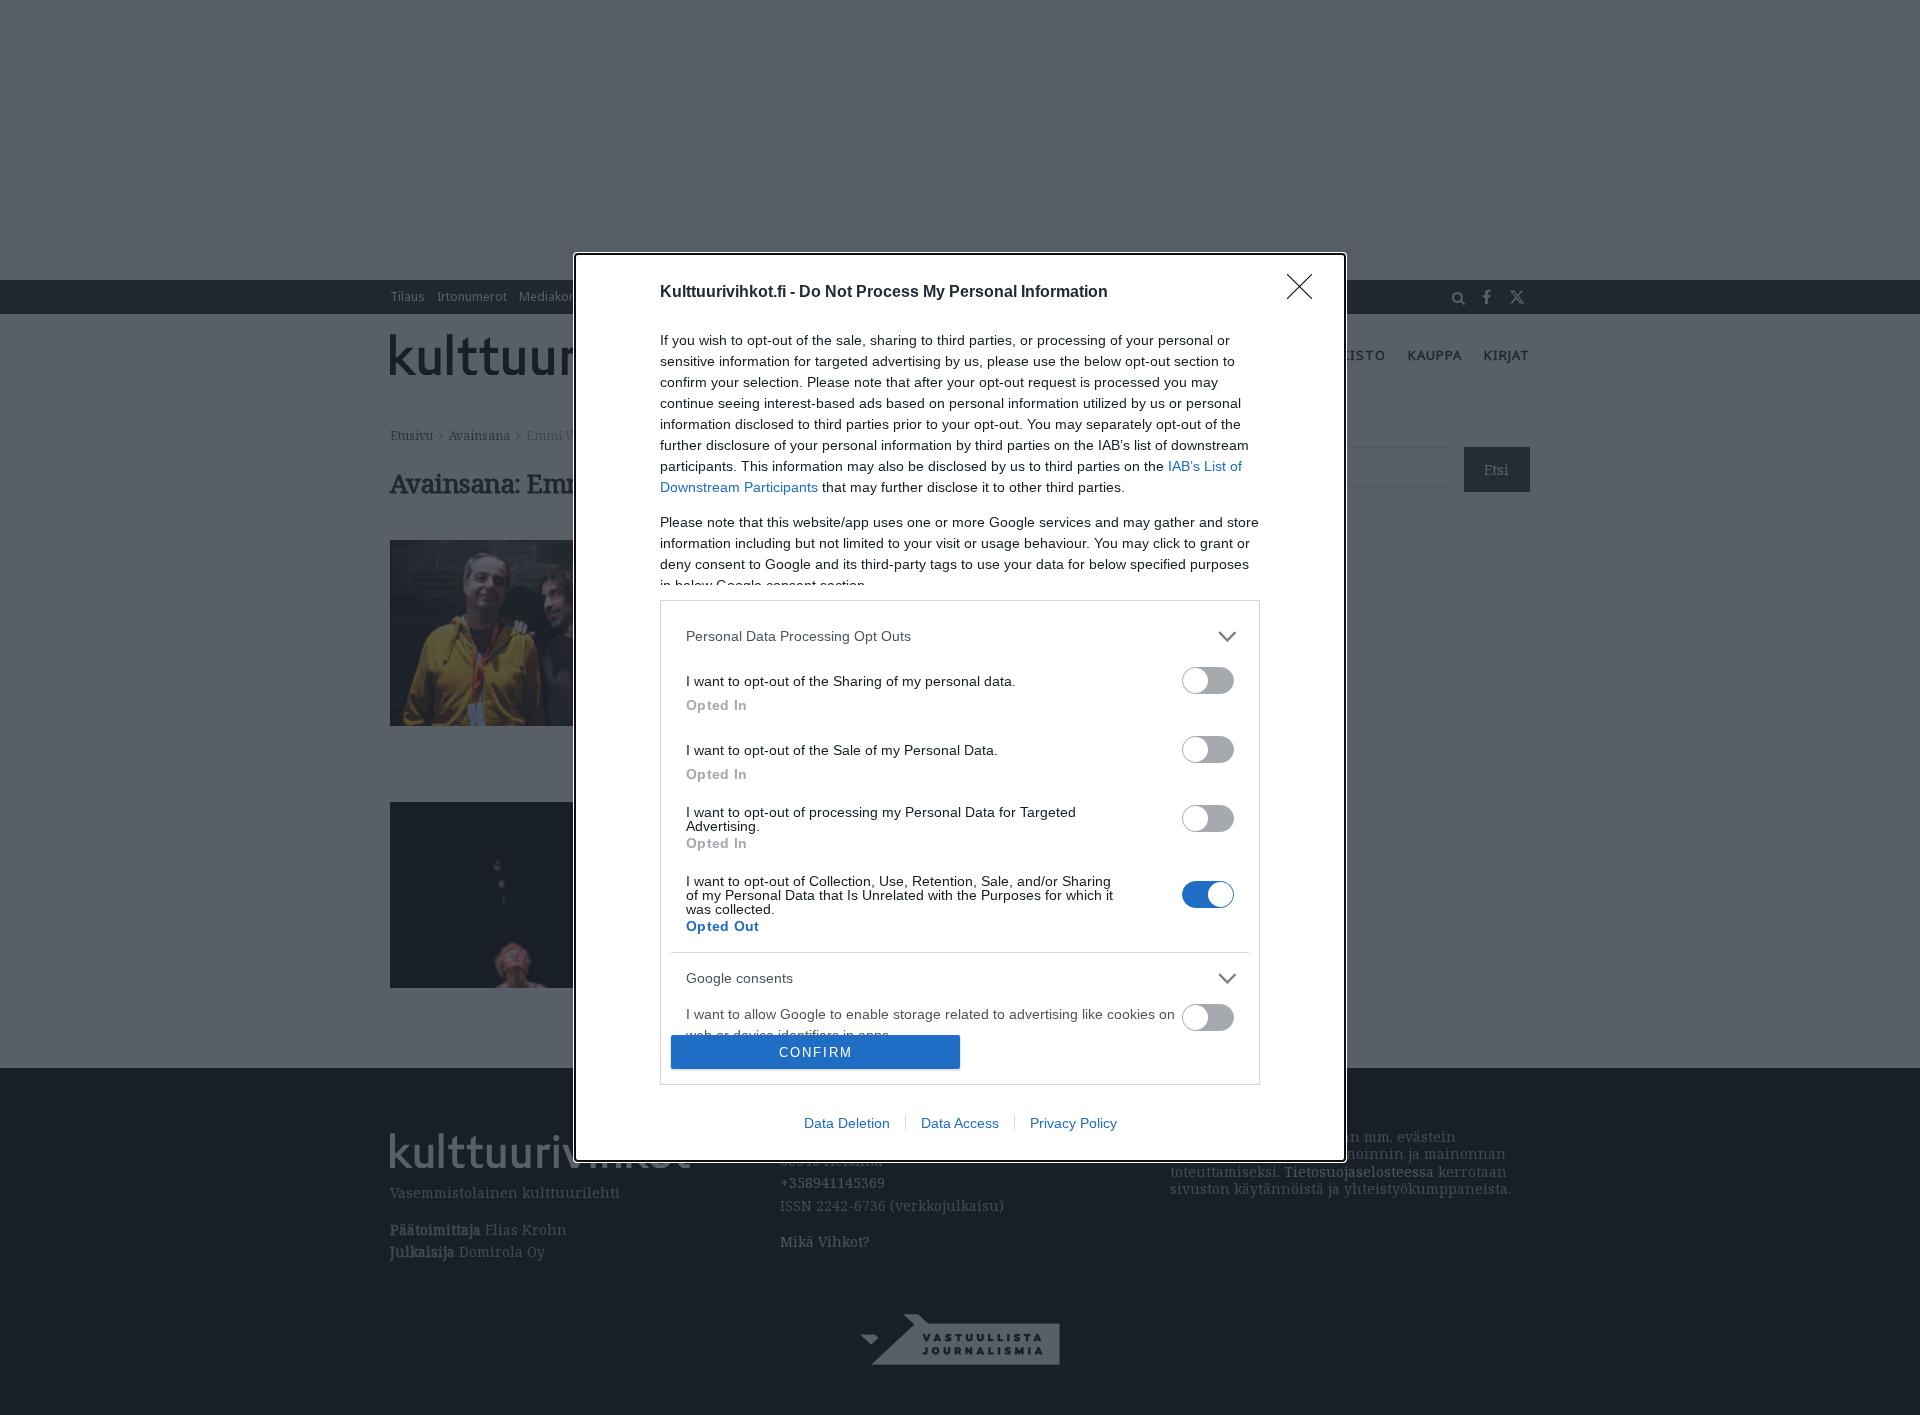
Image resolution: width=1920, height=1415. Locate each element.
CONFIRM (816, 1052)
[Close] (1306, 293)
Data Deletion (847, 1123)
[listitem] (960, 636)
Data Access (960, 1123)
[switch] (1208, 680)
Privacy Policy (1073, 1123)
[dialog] (960, 708)
